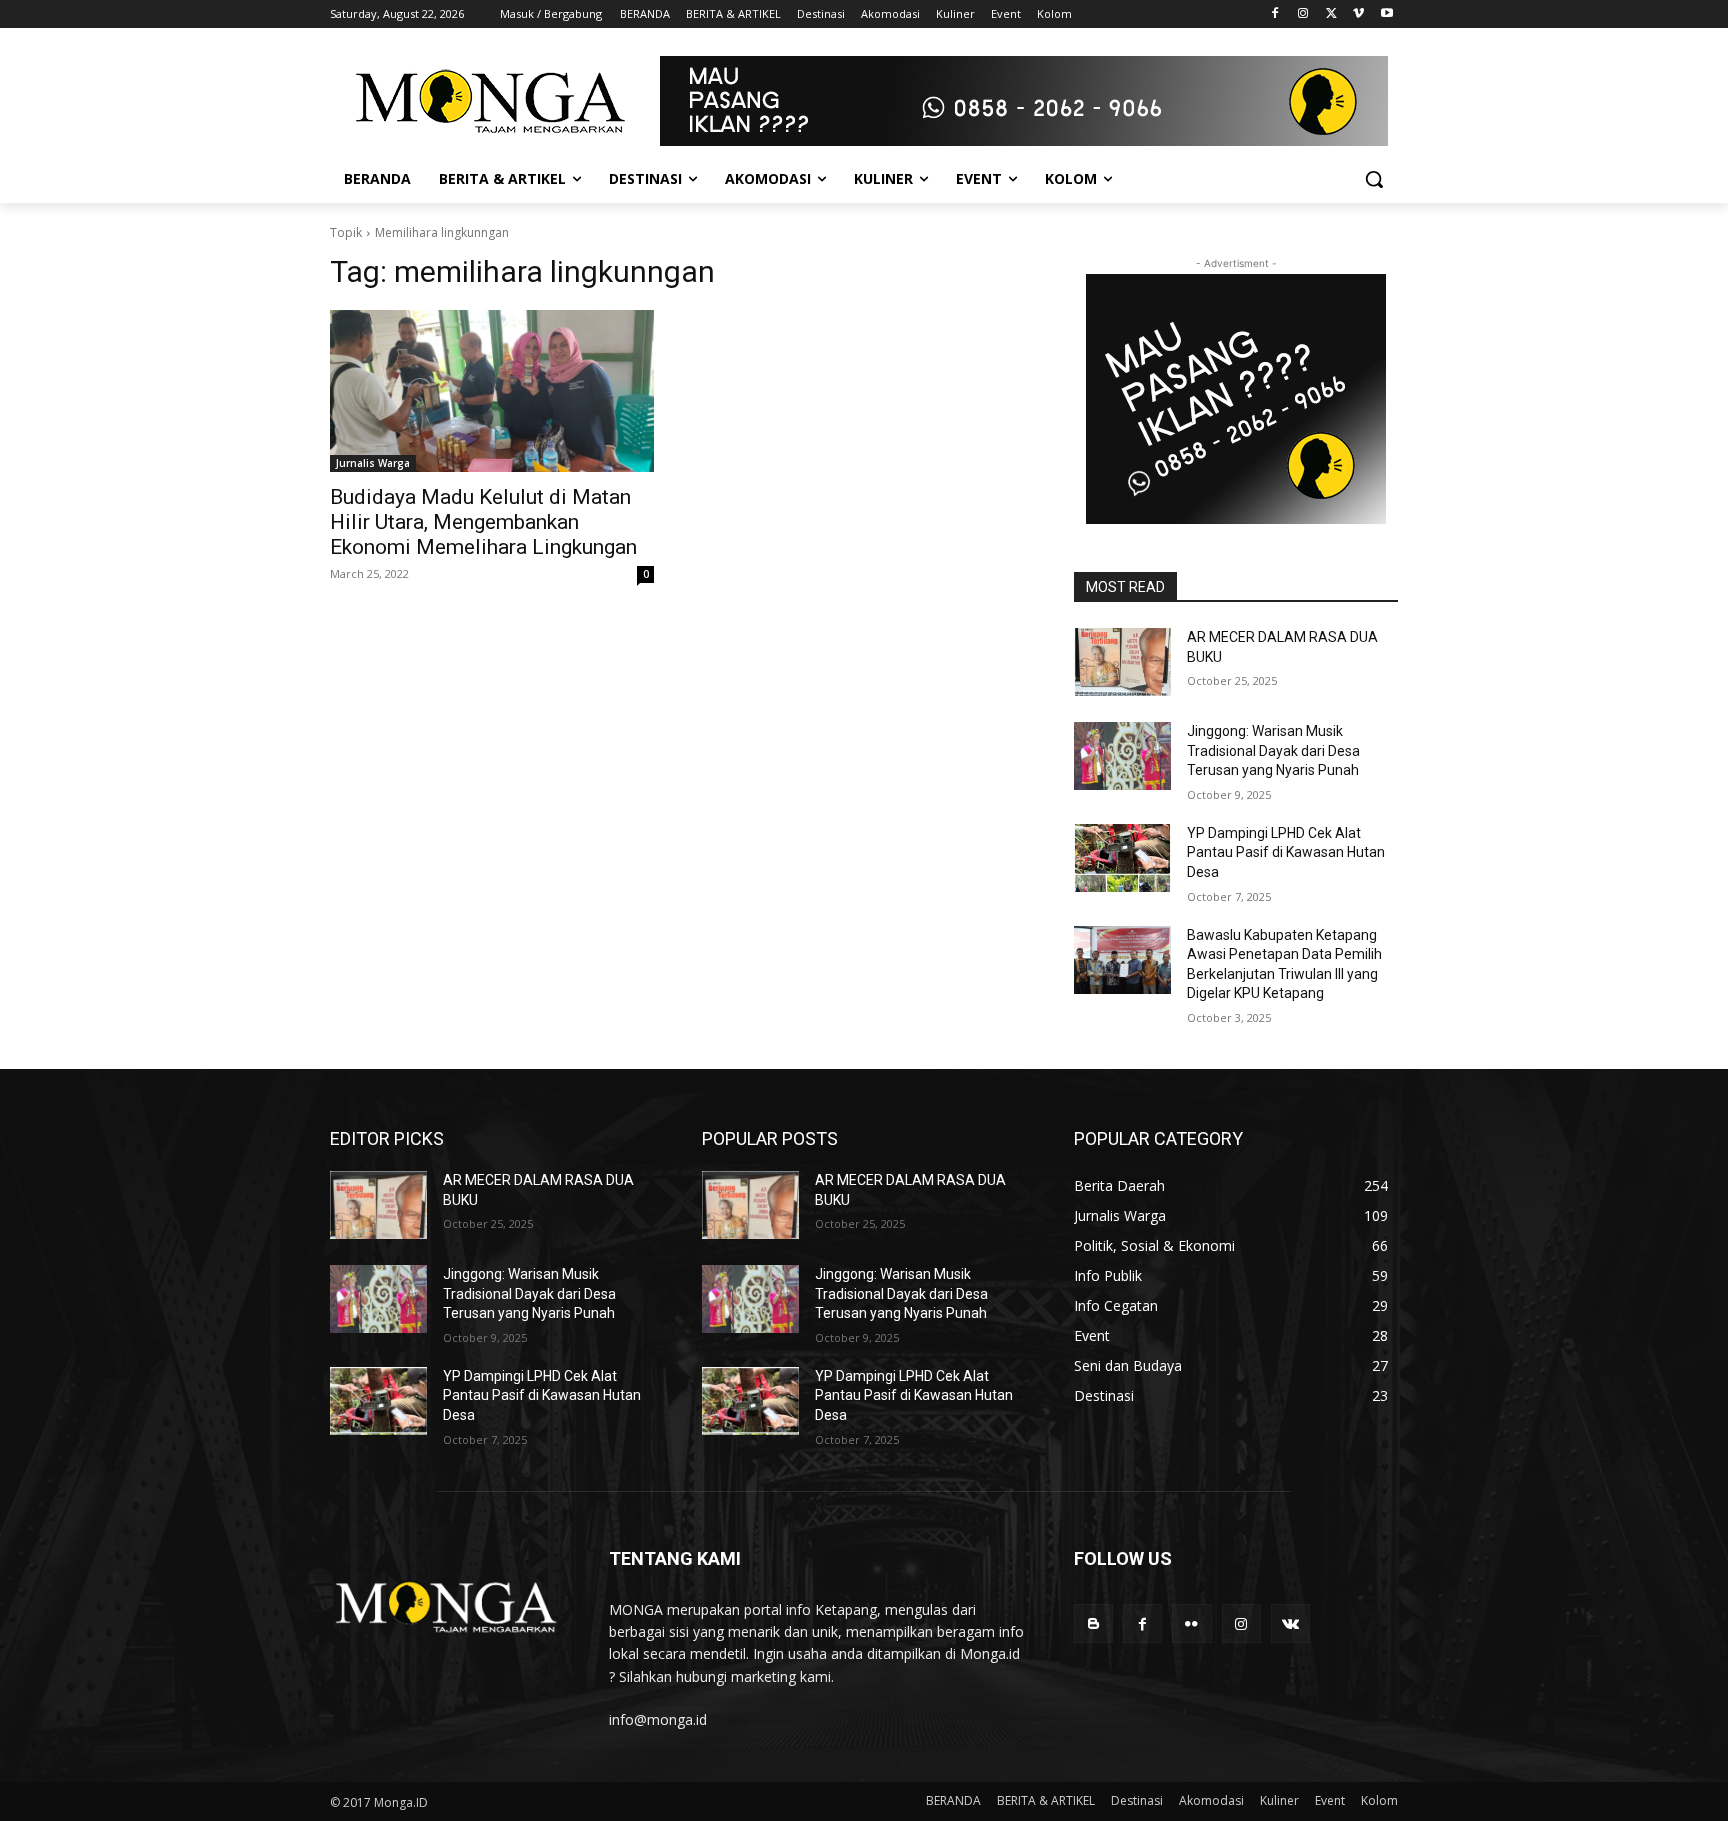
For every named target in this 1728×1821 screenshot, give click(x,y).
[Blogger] (1093, 1623)
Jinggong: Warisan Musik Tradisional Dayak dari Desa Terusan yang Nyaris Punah (1273, 750)
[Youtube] (1386, 14)
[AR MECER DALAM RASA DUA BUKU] (1122, 662)
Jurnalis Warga (373, 463)
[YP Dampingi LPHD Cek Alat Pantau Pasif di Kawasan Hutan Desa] (1122, 858)
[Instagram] (1303, 14)
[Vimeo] (1358, 14)
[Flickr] (1191, 1623)
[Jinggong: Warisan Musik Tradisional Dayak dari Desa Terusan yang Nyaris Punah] (1122, 756)
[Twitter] (1331, 14)
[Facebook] (1275, 14)
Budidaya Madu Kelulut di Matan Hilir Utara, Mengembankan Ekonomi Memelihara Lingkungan (483, 522)
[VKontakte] (1290, 1623)
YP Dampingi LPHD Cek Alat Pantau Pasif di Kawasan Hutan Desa (1286, 852)
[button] (1374, 179)
